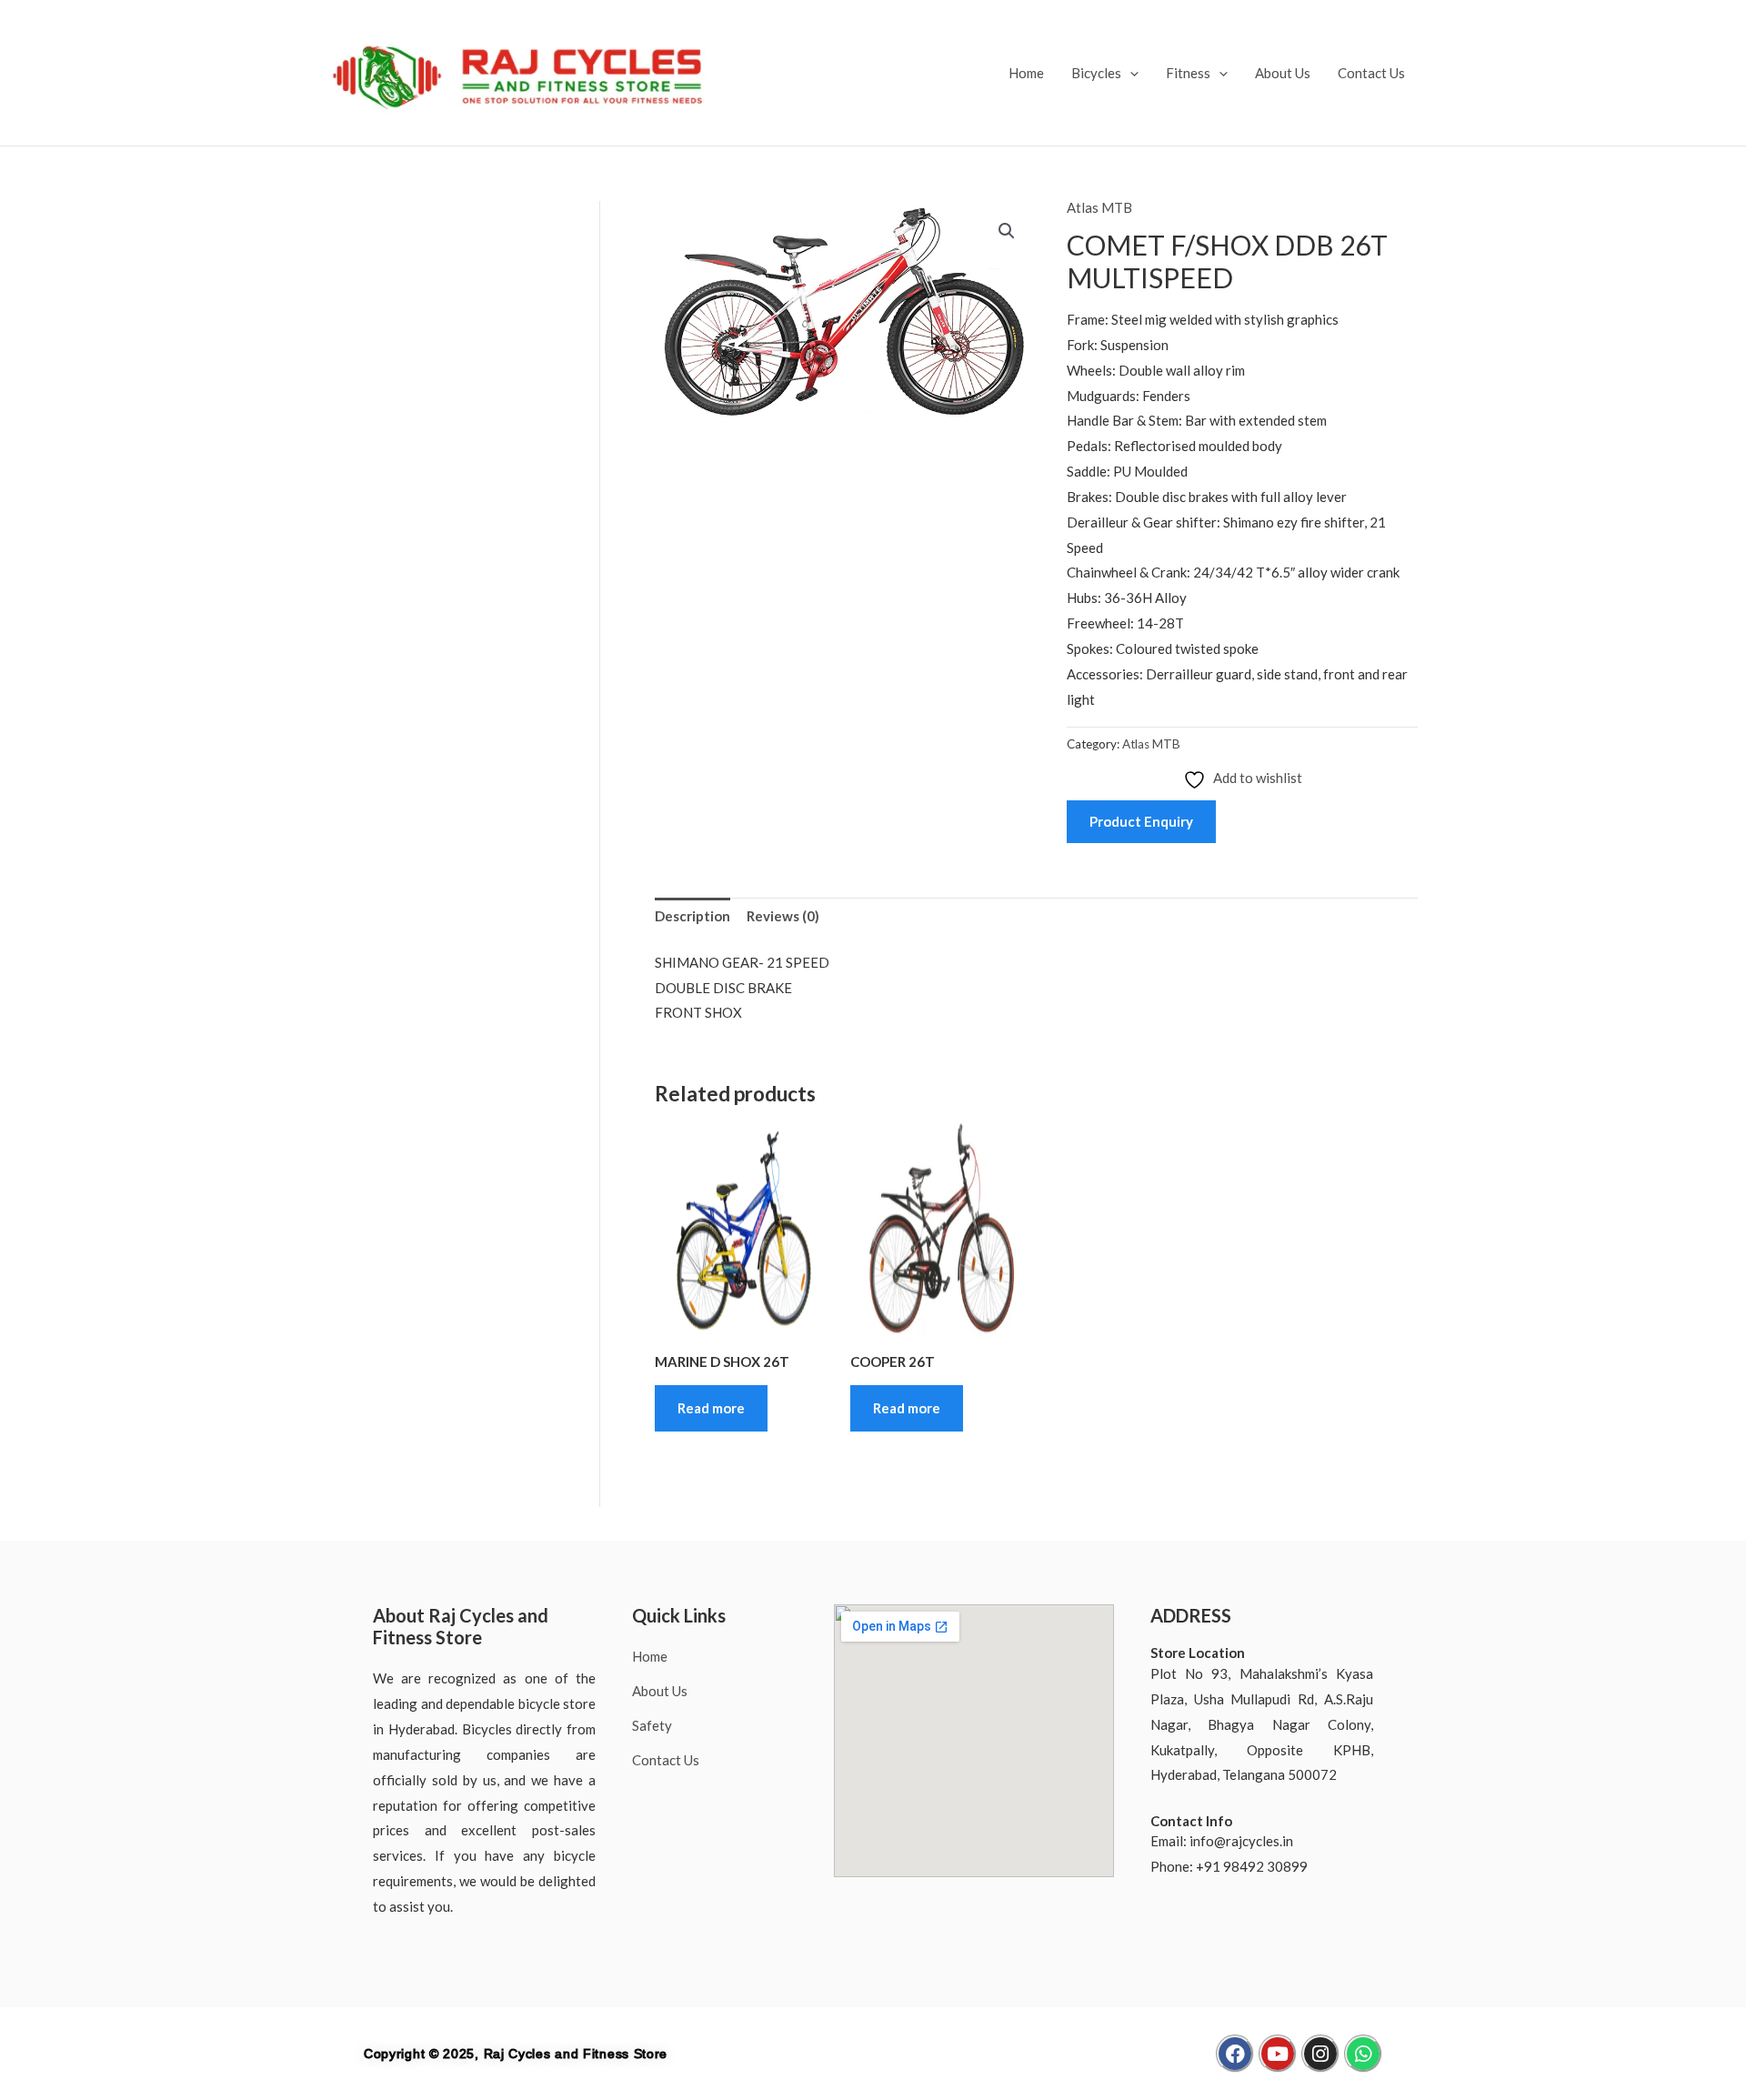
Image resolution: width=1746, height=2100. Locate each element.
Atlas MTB (1099, 207)
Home (1026, 73)
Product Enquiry (1141, 821)
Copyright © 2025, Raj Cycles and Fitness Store (516, 2054)
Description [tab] (692, 916)
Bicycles (1096, 73)
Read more (711, 1408)
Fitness (1188, 73)
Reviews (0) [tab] (783, 916)
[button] (1007, 231)
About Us (1283, 73)
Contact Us (1371, 73)
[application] (1130, 73)
